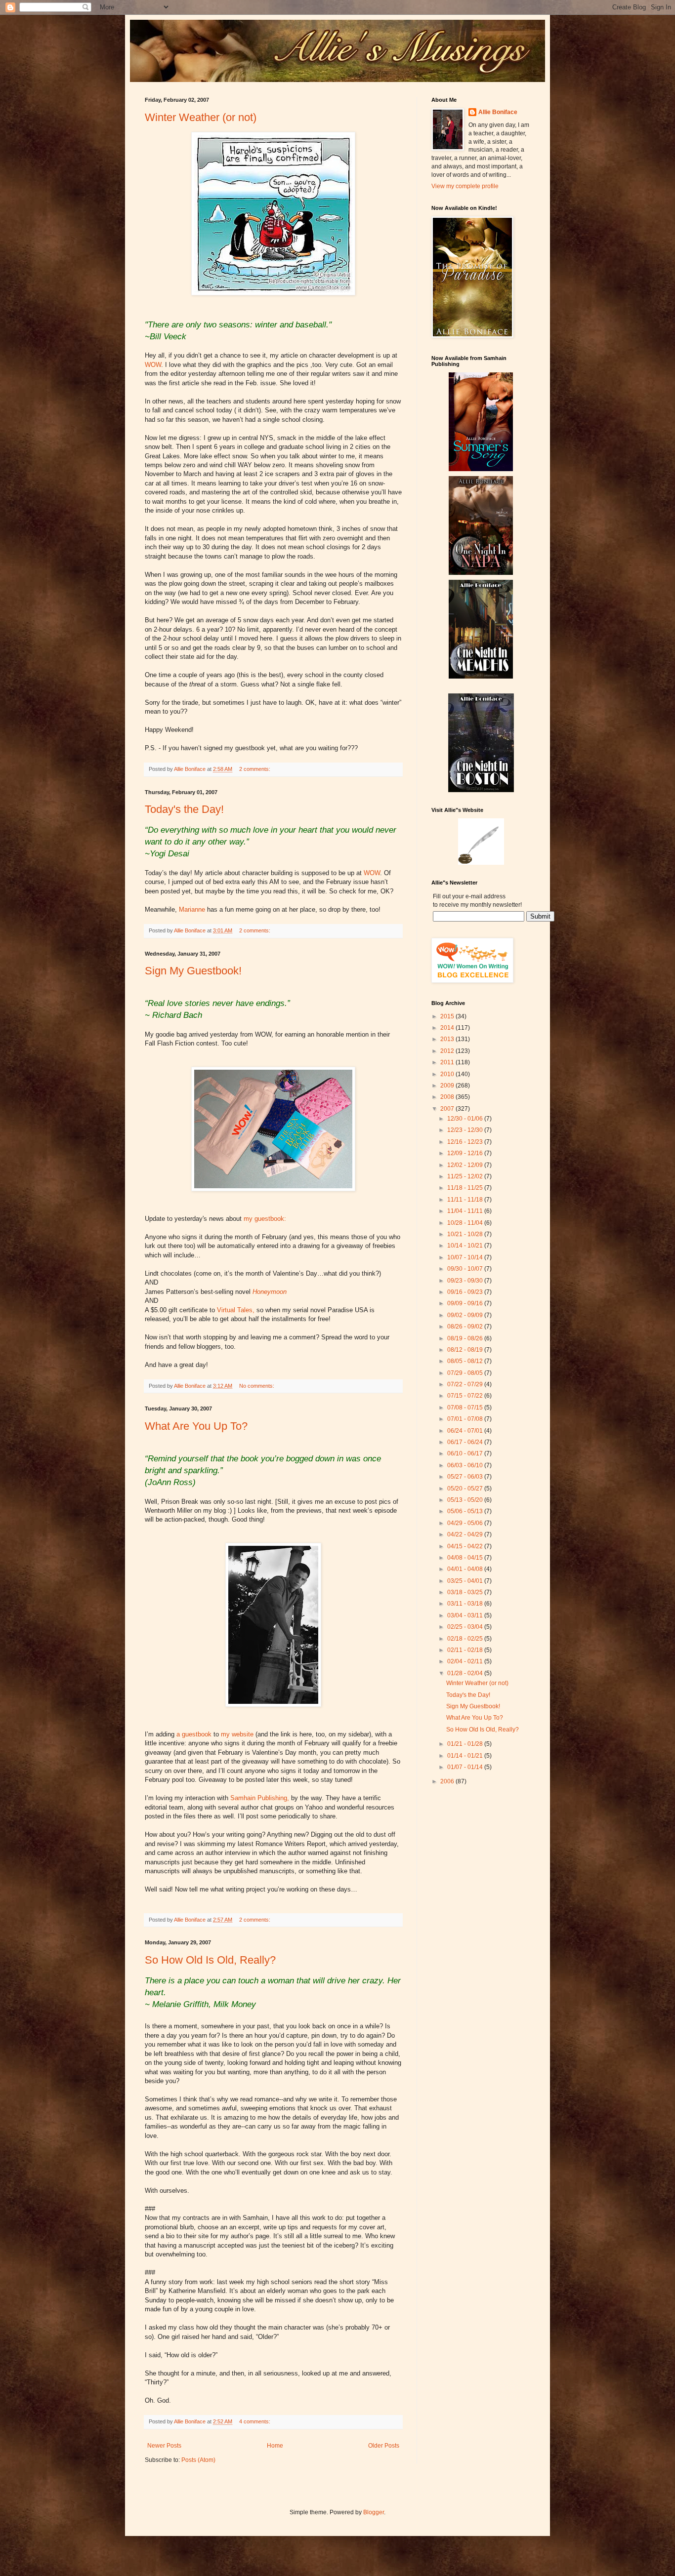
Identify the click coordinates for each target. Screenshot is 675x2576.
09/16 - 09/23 (466, 1292)
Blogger (374, 2512)
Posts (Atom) (198, 2460)
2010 (448, 1074)
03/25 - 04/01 (466, 1581)
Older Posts (384, 2446)
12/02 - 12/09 (466, 1165)
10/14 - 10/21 (466, 1246)
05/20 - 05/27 (466, 1489)
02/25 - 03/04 (466, 1627)
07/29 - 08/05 (466, 1373)
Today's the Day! (184, 809)
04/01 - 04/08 (466, 1569)
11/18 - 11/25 (466, 1188)
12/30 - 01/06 (466, 1119)
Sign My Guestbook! (193, 971)
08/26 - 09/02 (466, 1327)
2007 (448, 1109)
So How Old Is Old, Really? (210, 1960)
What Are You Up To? (196, 1426)
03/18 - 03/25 (466, 1592)
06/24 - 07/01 (466, 1431)
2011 (448, 1062)
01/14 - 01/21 (466, 1756)
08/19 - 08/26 (466, 1338)
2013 (448, 1039)
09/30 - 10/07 (466, 1269)
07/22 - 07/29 (466, 1384)
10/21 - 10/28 (466, 1234)
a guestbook (194, 1734)
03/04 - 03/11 (466, 1615)
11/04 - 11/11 (466, 1211)
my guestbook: (265, 1219)
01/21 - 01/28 (466, 1744)
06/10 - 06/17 (466, 1453)
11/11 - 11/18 (466, 1200)
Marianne (192, 909)
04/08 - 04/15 (466, 1558)
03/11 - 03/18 (466, 1604)
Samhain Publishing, (260, 1798)
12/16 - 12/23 (466, 1142)
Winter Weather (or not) (201, 117)
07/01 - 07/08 (466, 1419)
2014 (448, 1028)
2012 (448, 1051)
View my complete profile (465, 186)
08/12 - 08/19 (466, 1350)
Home (275, 2446)
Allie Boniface (498, 112)
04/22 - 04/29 (466, 1534)
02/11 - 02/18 (466, 1650)
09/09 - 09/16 (466, 1303)
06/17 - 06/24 (466, 1442)
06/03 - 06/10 (466, 1465)
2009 (448, 1086)
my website (237, 1734)
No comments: (257, 1386)
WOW (153, 365)
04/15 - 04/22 (466, 1546)
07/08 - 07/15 (466, 1408)
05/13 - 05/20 (466, 1500)
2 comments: (255, 769)
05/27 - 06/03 (466, 1477)
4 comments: (255, 2421)
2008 (448, 1097)
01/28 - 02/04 (466, 1673)
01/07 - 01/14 (466, 1767)
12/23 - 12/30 (466, 1130)
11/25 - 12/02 (466, 1176)
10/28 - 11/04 (466, 1223)
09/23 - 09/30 (466, 1281)
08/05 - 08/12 (466, 1361)
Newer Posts (164, 2446)
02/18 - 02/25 (466, 1639)
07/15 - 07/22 (466, 1396)
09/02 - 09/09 (466, 1315)
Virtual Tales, (236, 1310)
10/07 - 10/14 (466, 1257)
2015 (448, 1016)
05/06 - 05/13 (466, 1511)
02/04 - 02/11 (466, 1661)
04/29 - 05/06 (466, 1523)
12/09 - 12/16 (466, 1153)
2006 (448, 1781)
